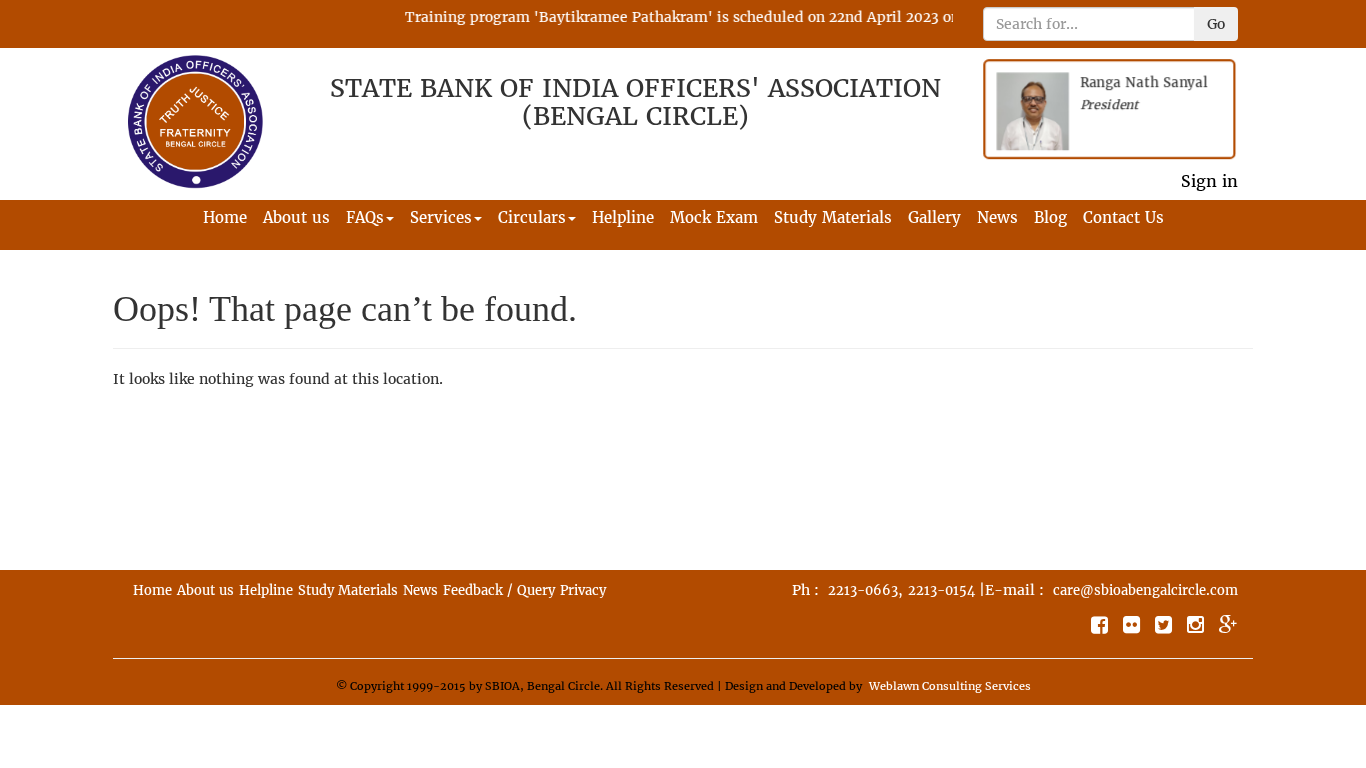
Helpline (623, 217)
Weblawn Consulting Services (950, 686)
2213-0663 (863, 590)
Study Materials (833, 217)
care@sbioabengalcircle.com (1145, 590)
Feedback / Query (499, 590)
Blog (1050, 217)
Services (441, 217)
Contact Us (1123, 217)
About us (296, 217)
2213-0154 (941, 590)
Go (1216, 24)
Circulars (532, 217)
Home (225, 217)
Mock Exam (714, 217)
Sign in (1209, 181)
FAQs (365, 217)
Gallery (934, 217)
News (997, 217)
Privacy (583, 590)
